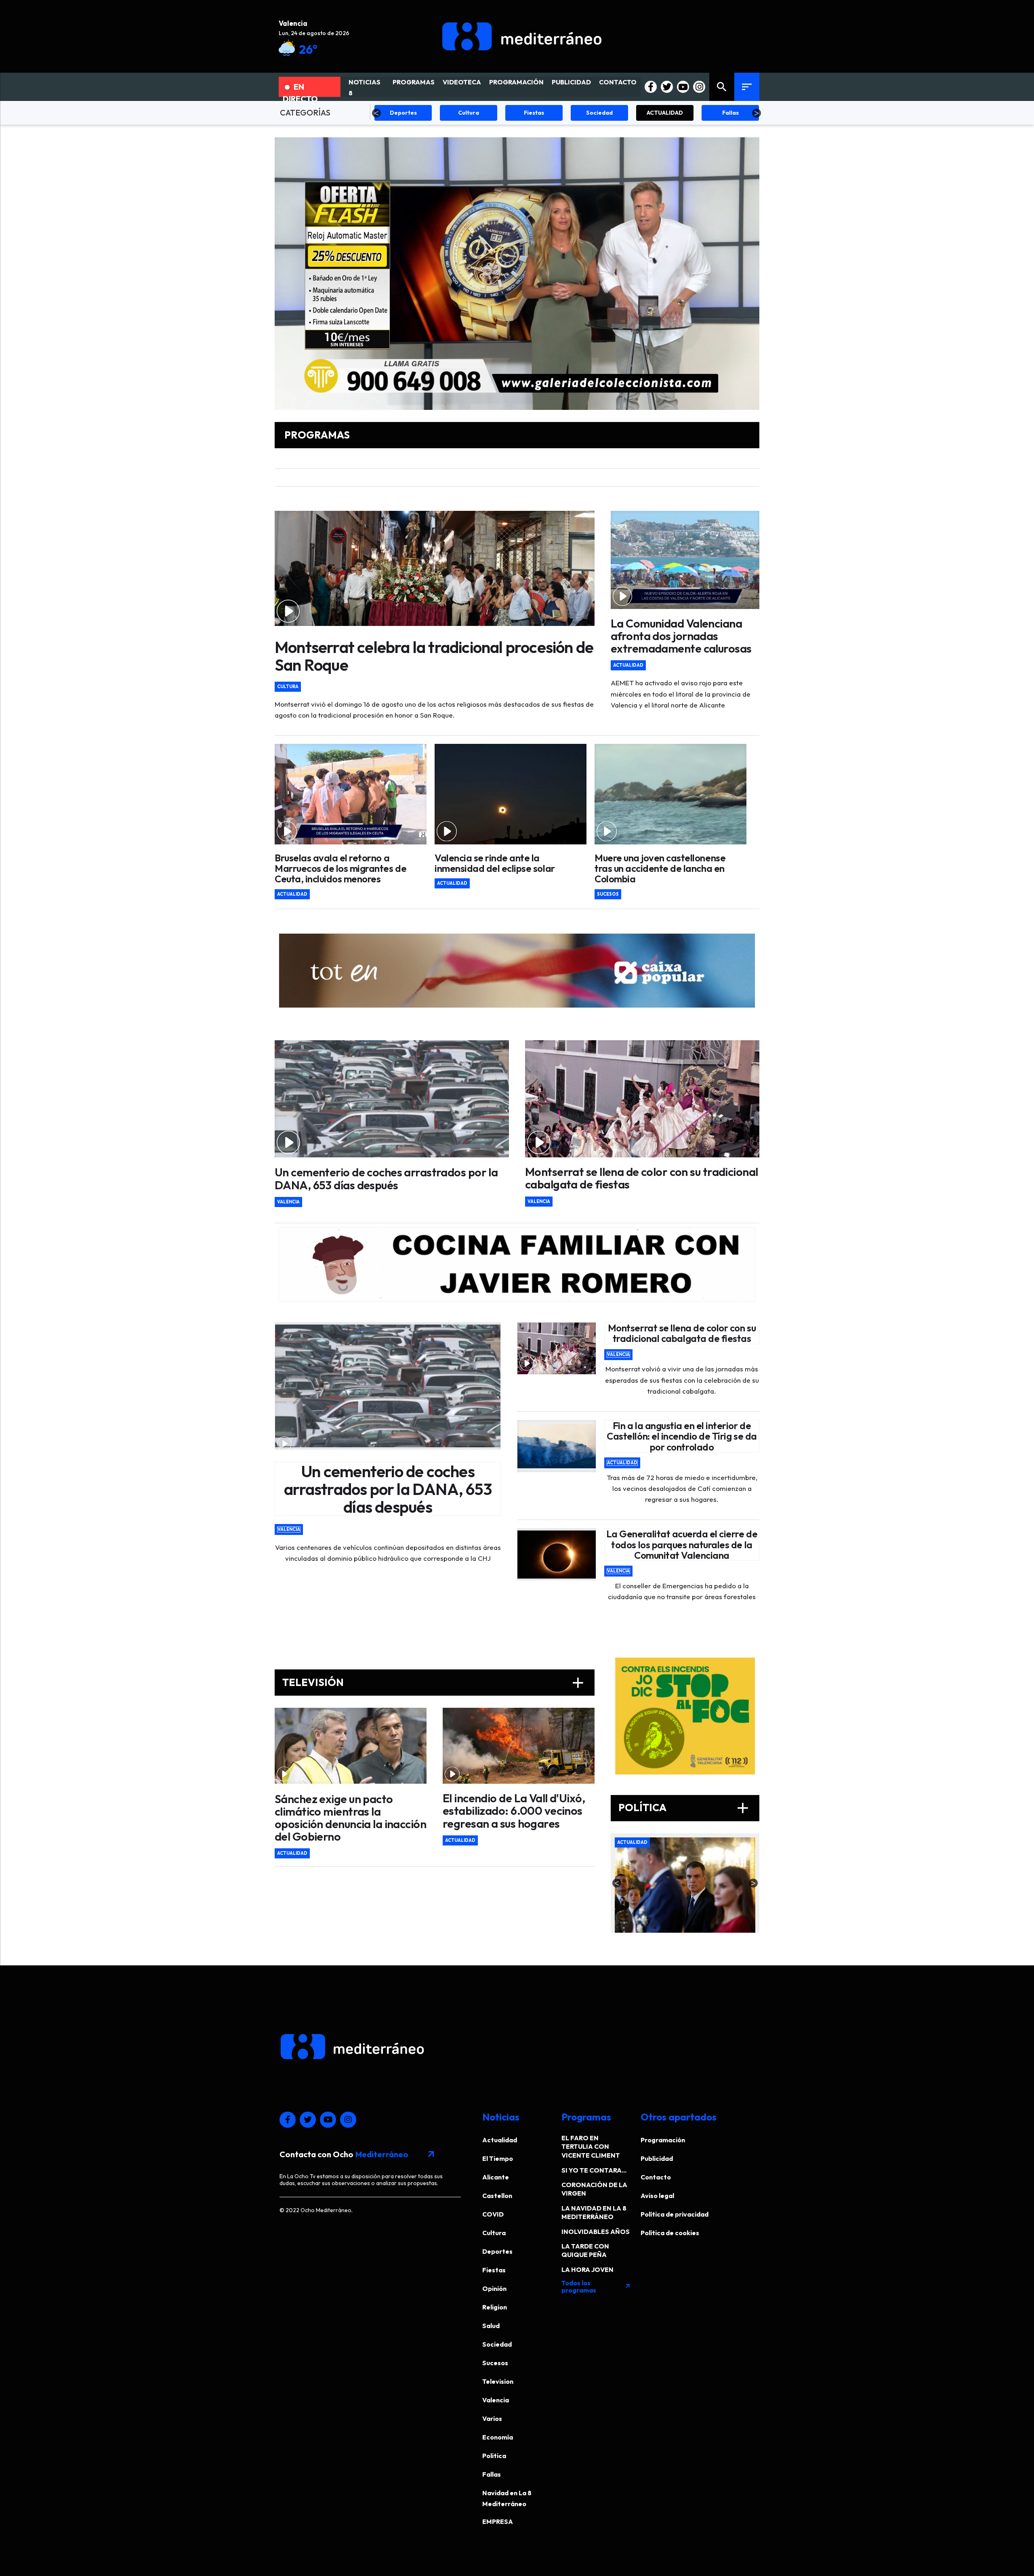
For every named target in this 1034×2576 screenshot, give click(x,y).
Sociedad (497, 2344)
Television (498, 2381)
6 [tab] (715, 1927)
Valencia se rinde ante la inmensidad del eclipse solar (495, 863)
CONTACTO (618, 82)
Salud (491, 2326)
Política (685, 1808)
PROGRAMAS (414, 82)
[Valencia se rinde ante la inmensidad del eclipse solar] (511, 794)
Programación (663, 2140)
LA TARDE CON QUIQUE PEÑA (585, 2250)
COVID (493, 2214)
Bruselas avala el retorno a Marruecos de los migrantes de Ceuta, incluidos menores (340, 868)
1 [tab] (655, 1927)
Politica (494, 2456)
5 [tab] (703, 1927)
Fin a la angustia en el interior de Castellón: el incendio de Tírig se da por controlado (682, 1436)
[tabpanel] (687, 1885)
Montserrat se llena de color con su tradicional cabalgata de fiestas (641, 1178)
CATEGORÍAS (305, 112)
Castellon (497, 2196)
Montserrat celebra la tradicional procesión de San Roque (434, 656)
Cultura (288, 687)
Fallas (492, 2474)
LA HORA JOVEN (587, 2269)
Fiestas (494, 2270)
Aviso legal (657, 2196)
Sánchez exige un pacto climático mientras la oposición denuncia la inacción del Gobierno (350, 1818)
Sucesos (608, 894)
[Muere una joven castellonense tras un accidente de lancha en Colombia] (670, 794)
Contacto (656, 2177)
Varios (492, 2419)
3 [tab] (679, 1927)
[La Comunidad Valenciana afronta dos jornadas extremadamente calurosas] (685, 560)
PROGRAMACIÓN (516, 82)
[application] (517, 274)
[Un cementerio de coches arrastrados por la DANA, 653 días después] (392, 1099)
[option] (517, 971)
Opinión (494, 2288)
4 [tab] (691, 1927)
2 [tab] (667, 1927)
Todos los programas (596, 2286)
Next (757, 113)
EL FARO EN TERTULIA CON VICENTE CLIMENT (591, 2147)
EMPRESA (498, 2521)
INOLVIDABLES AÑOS (596, 2232)
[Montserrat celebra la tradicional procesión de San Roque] (435, 568)
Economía (498, 2437)
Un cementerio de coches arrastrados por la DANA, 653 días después (386, 1178)
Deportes (497, 2251)
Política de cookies (670, 2233)
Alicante (496, 2177)
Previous (376, 113)
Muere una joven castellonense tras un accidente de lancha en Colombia (660, 868)
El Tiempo (498, 2158)
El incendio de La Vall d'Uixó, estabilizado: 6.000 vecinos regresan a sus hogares (514, 1811)
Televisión (435, 1683)
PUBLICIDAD (571, 82)
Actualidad (628, 665)
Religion (495, 2307)
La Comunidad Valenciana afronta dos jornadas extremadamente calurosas (681, 636)
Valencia (288, 1202)
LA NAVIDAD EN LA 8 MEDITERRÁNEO (594, 2212)
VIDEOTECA (462, 82)
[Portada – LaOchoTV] (522, 36)
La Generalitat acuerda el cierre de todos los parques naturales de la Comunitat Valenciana (682, 1544)
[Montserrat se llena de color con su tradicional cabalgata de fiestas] (642, 1099)
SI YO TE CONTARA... (594, 2170)
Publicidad (657, 2158)
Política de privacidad (675, 2214)
